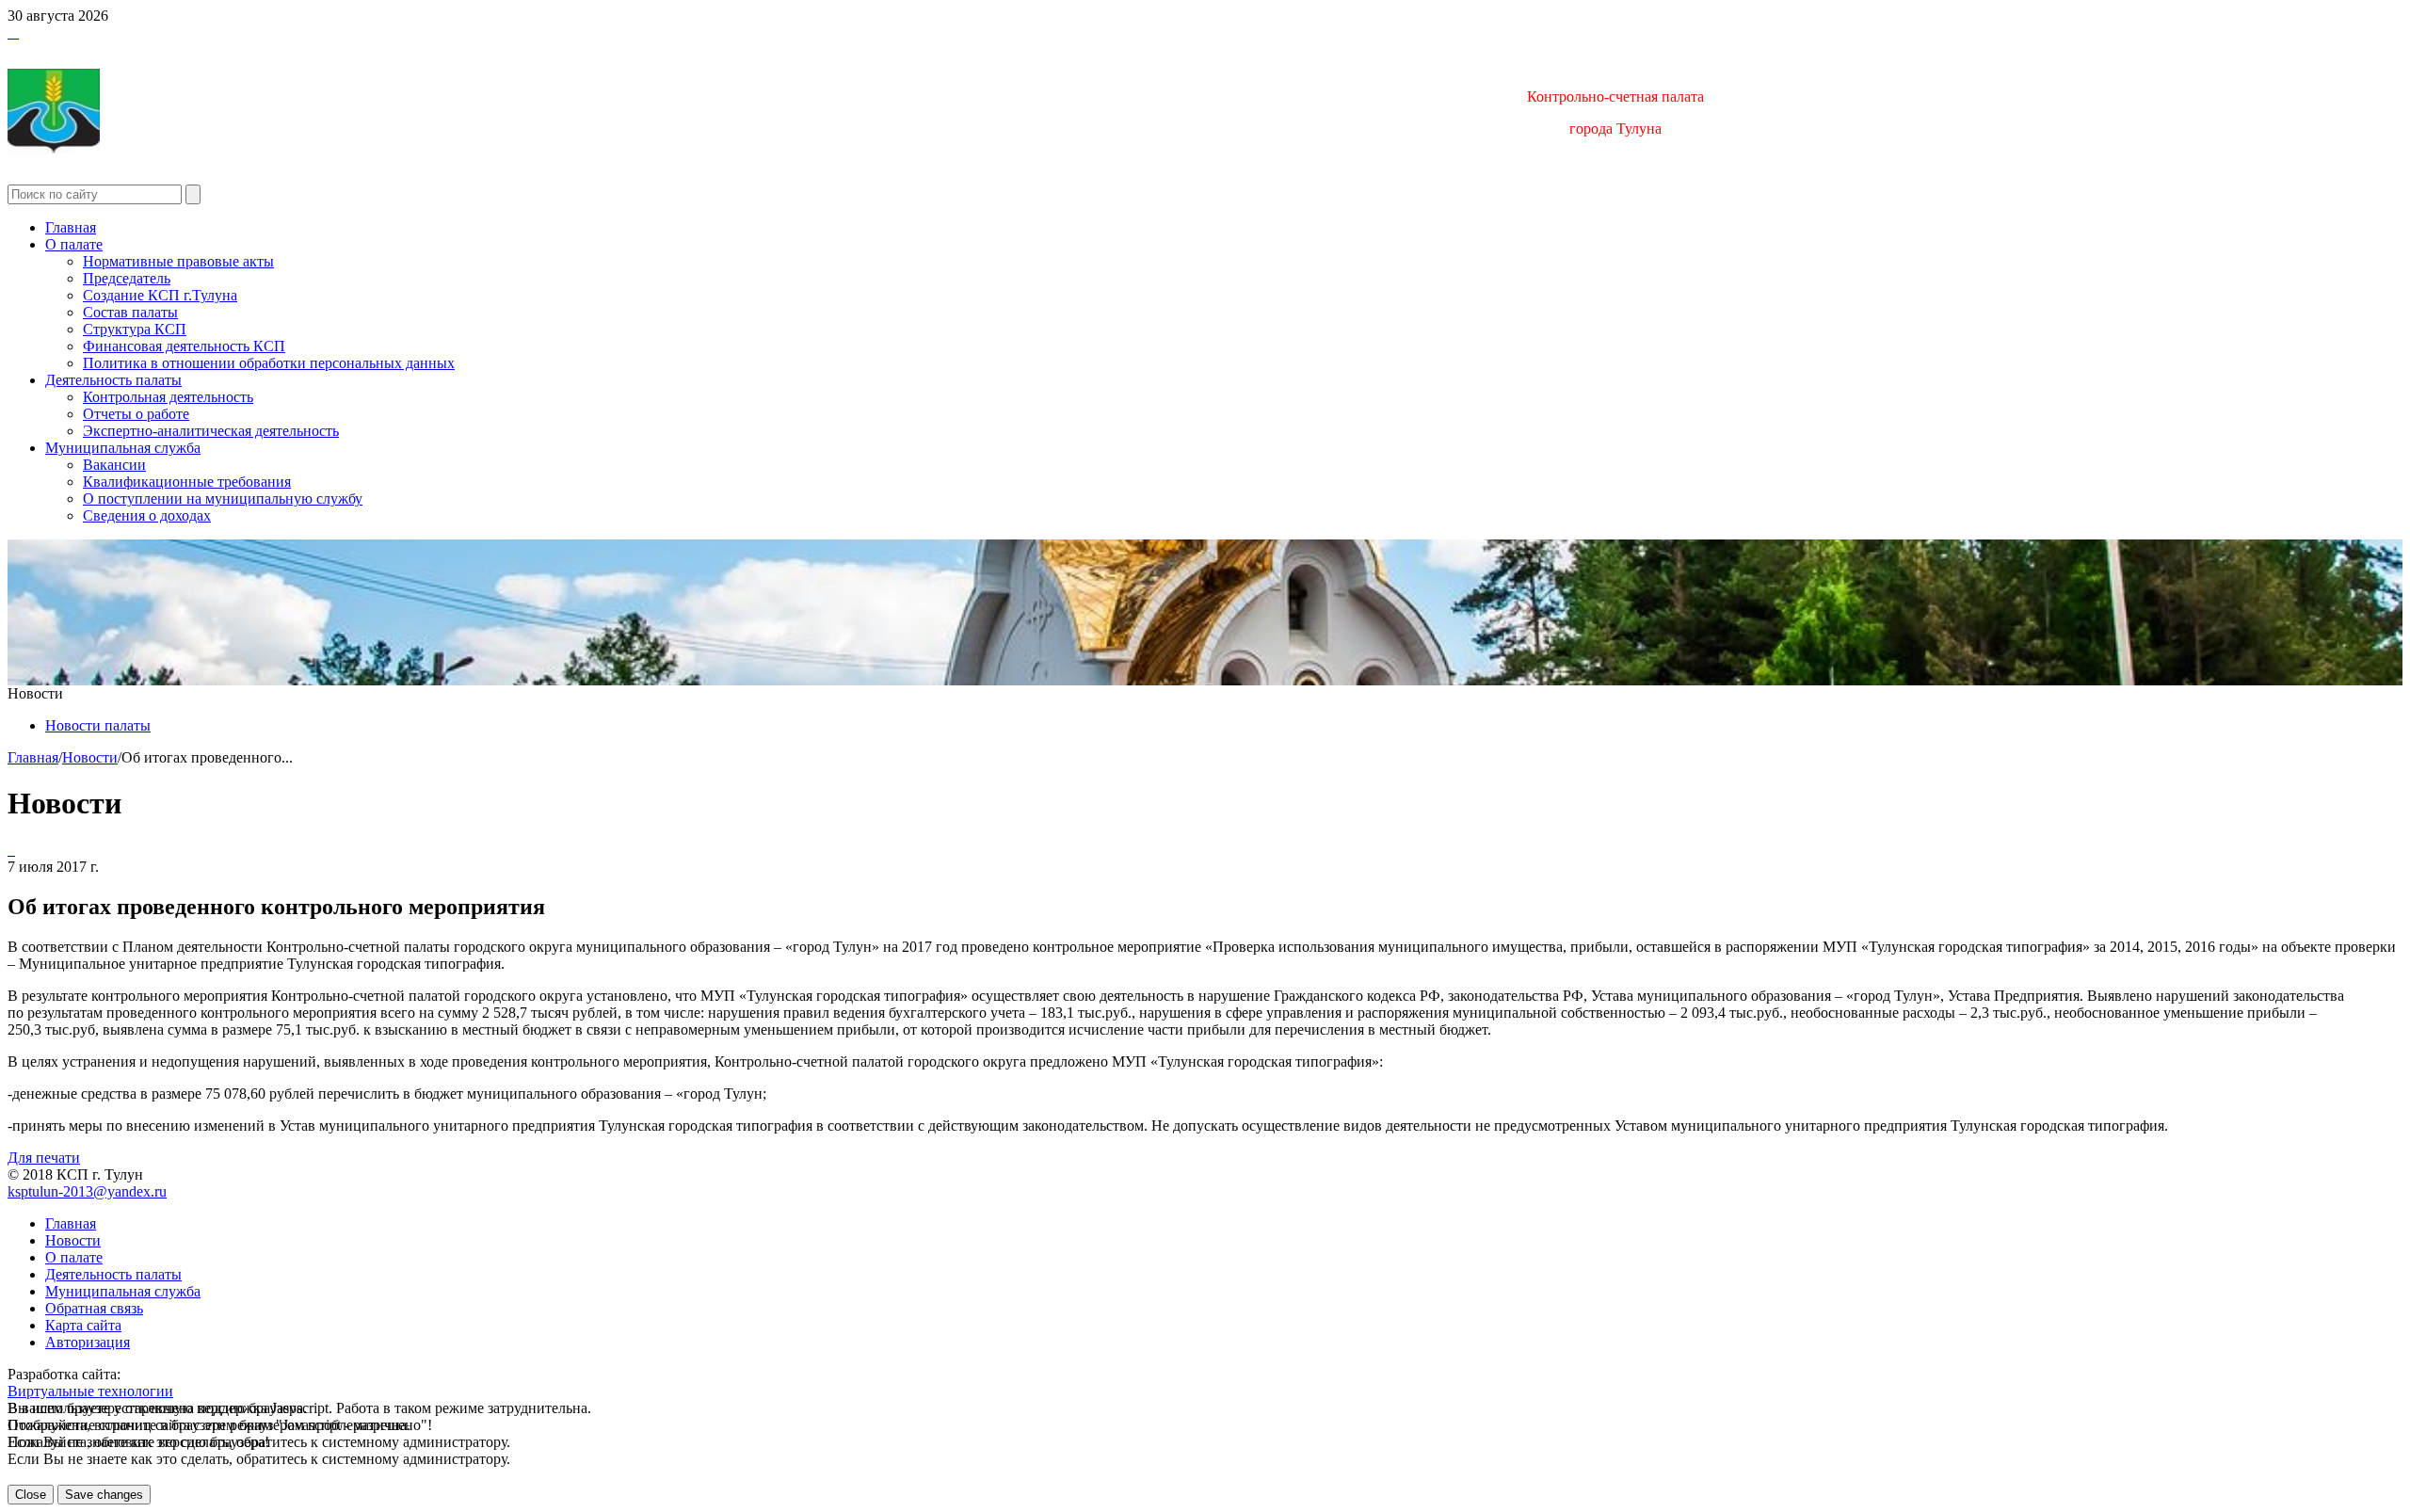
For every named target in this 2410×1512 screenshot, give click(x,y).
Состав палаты (130, 312)
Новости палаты (98, 725)
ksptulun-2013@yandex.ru (87, 1191)
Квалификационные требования (187, 482)
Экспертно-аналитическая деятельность (211, 431)
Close (31, 1495)
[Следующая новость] (9, 850)
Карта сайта (83, 1325)
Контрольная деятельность (168, 397)
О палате (74, 244)
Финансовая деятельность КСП (184, 346)
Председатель (127, 278)
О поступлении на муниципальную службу (223, 499)
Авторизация (88, 1342)
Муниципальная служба (123, 448)
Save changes (104, 1495)
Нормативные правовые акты (178, 261)
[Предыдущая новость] (13, 850)
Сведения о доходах (147, 515)
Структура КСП (135, 329)
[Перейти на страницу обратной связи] (17, 32)
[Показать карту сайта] (13, 32)
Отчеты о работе (136, 414)
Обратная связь (94, 1308)
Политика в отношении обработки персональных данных (269, 363)
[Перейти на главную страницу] (9, 32)
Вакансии (114, 465)
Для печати (44, 1158)
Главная (71, 227)
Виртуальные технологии (90, 1391)
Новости (90, 757)
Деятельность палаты (113, 380)
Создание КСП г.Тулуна (160, 295)
